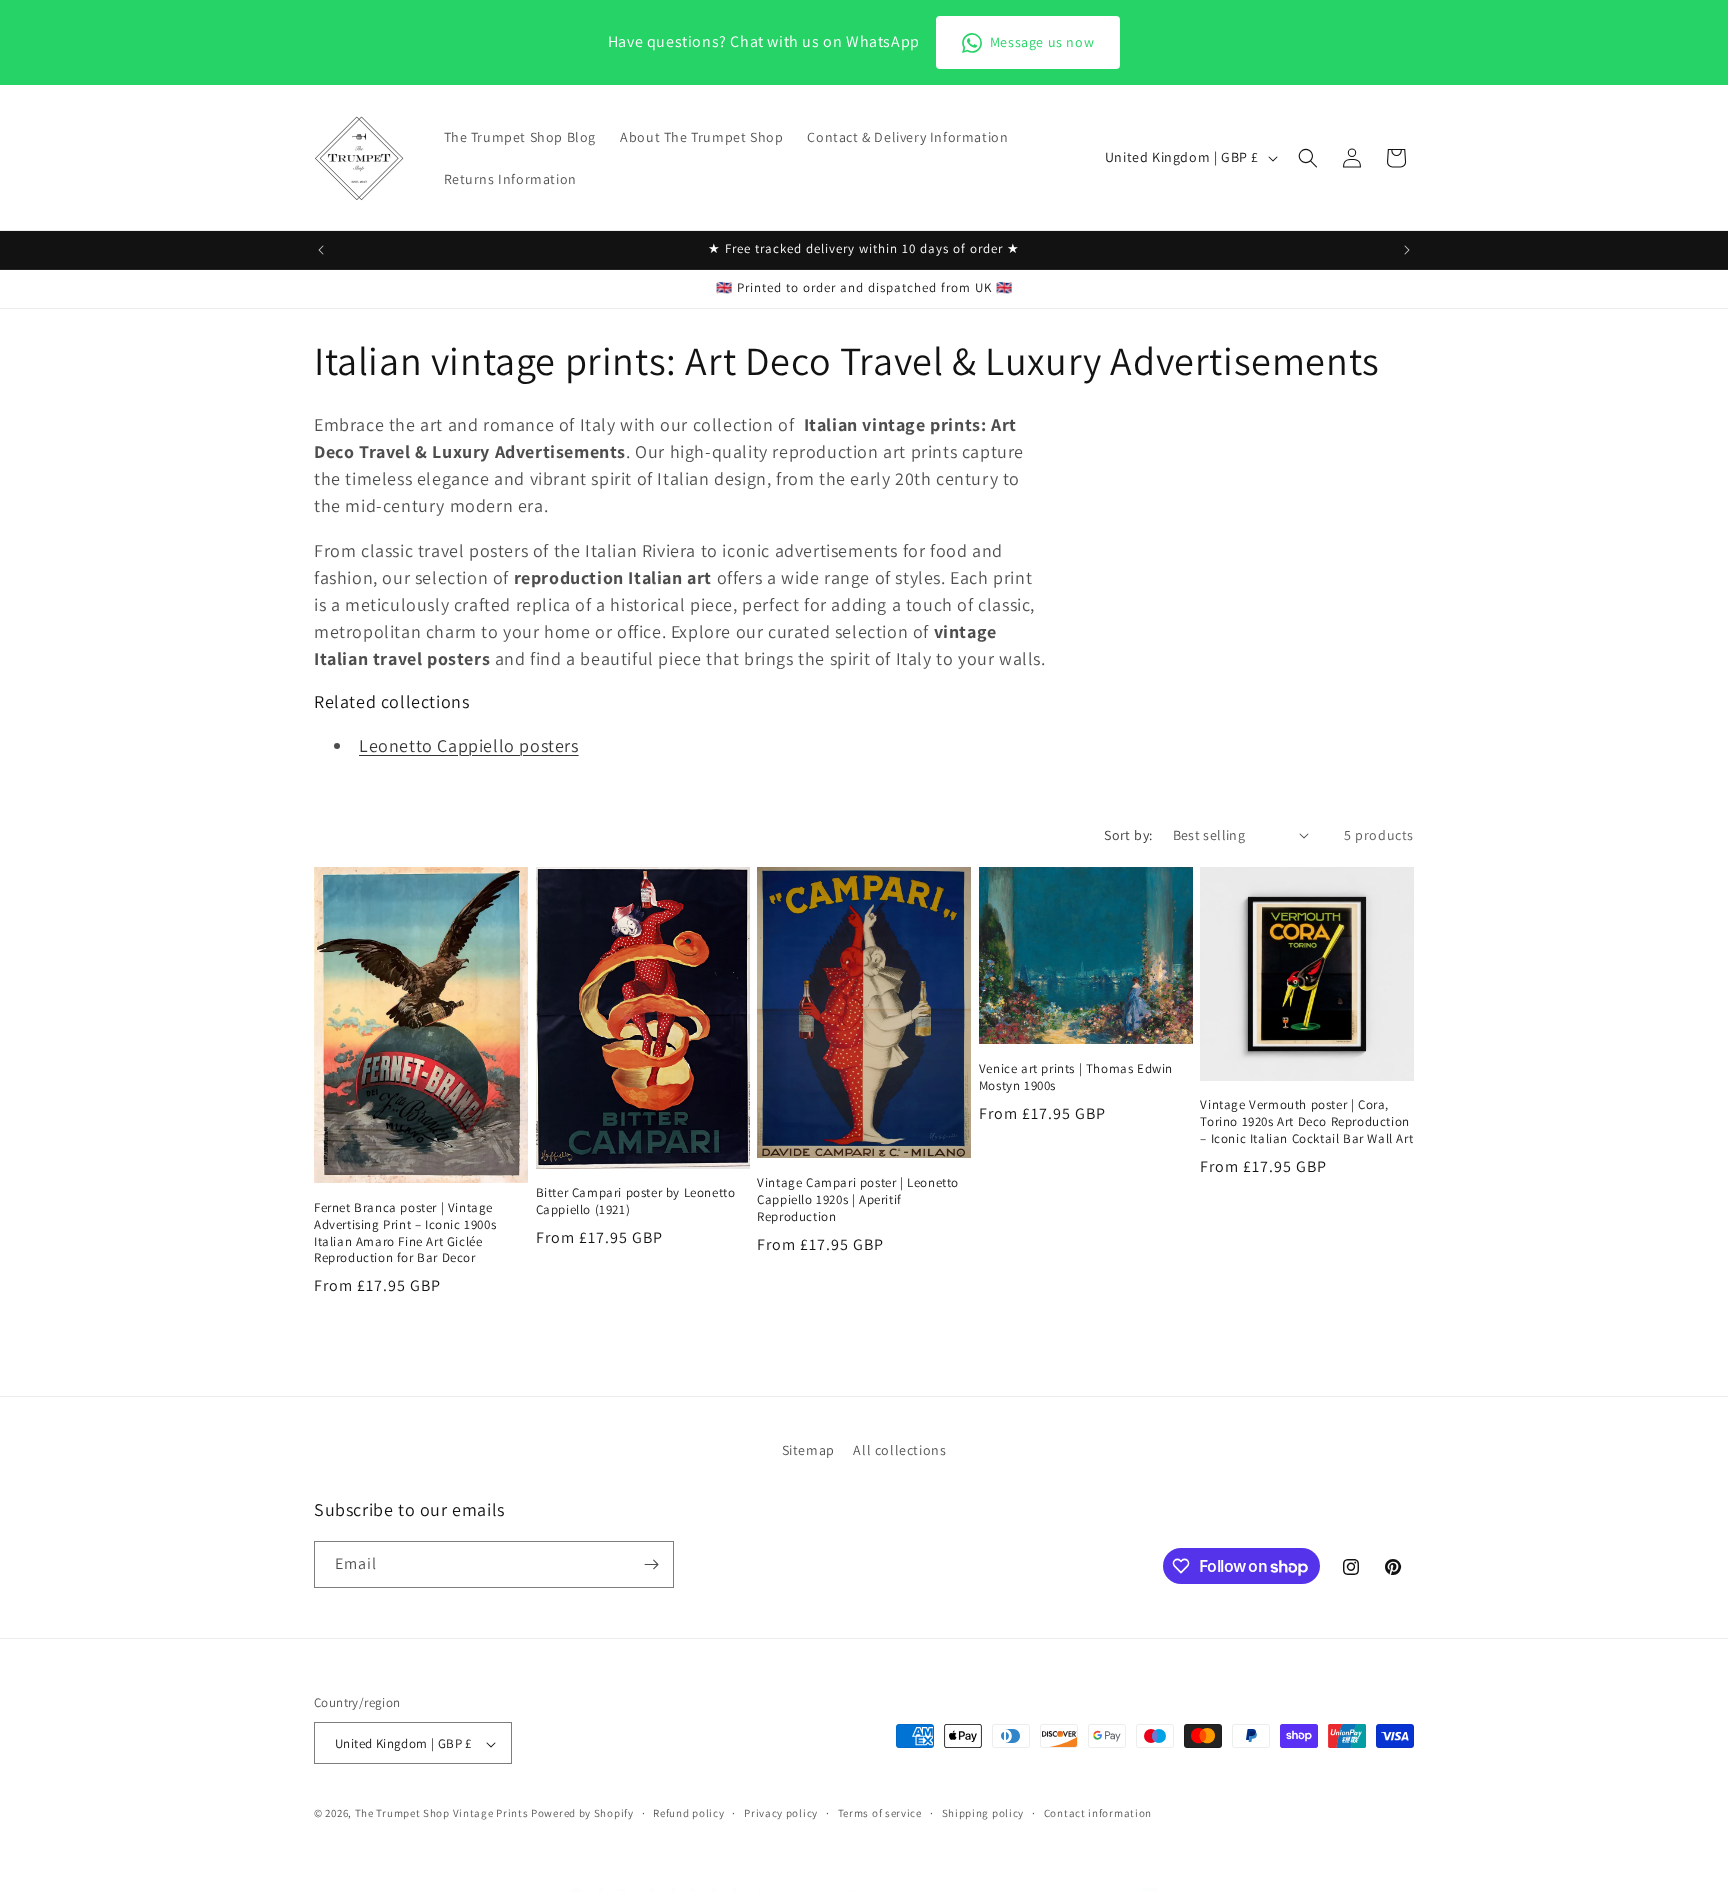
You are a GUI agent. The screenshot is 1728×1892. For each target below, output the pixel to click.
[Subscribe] (651, 1564)
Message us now (1042, 42)
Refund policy (688, 1813)
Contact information (1098, 1813)
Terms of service (880, 1813)
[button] (1308, 158)
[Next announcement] (1407, 250)
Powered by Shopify (582, 1814)
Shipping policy (983, 1813)
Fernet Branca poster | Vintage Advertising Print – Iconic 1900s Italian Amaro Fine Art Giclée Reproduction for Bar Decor (405, 1233)
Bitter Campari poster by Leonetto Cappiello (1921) (636, 1201)
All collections (899, 1450)
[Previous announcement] (321, 250)
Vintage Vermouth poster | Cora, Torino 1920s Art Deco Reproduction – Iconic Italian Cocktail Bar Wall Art (1306, 1122)
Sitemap (808, 1450)
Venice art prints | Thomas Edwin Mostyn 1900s (1076, 1077)
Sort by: (1128, 835)
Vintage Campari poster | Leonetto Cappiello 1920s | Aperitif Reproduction (858, 1200)
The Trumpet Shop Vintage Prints (442, 1814)
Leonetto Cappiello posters (469, 745)
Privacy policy (781, 1813)
